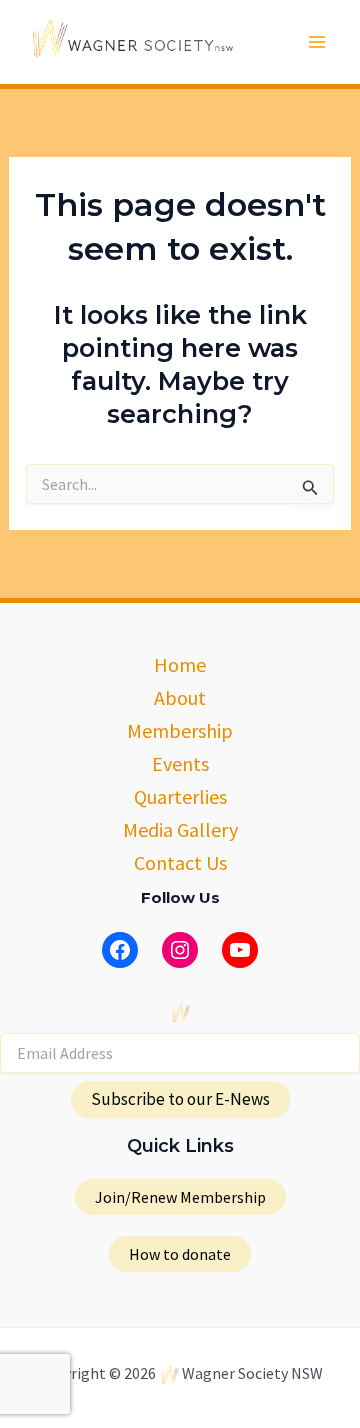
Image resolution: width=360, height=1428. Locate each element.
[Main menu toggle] (318, 42)
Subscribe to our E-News (180, 1099)
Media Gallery (180, 829)
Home (180, 664)
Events (180, 763)
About (180, 697)
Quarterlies (180, 796)
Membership (180, 730)
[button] (180, 1197)
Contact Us (180, 862)
